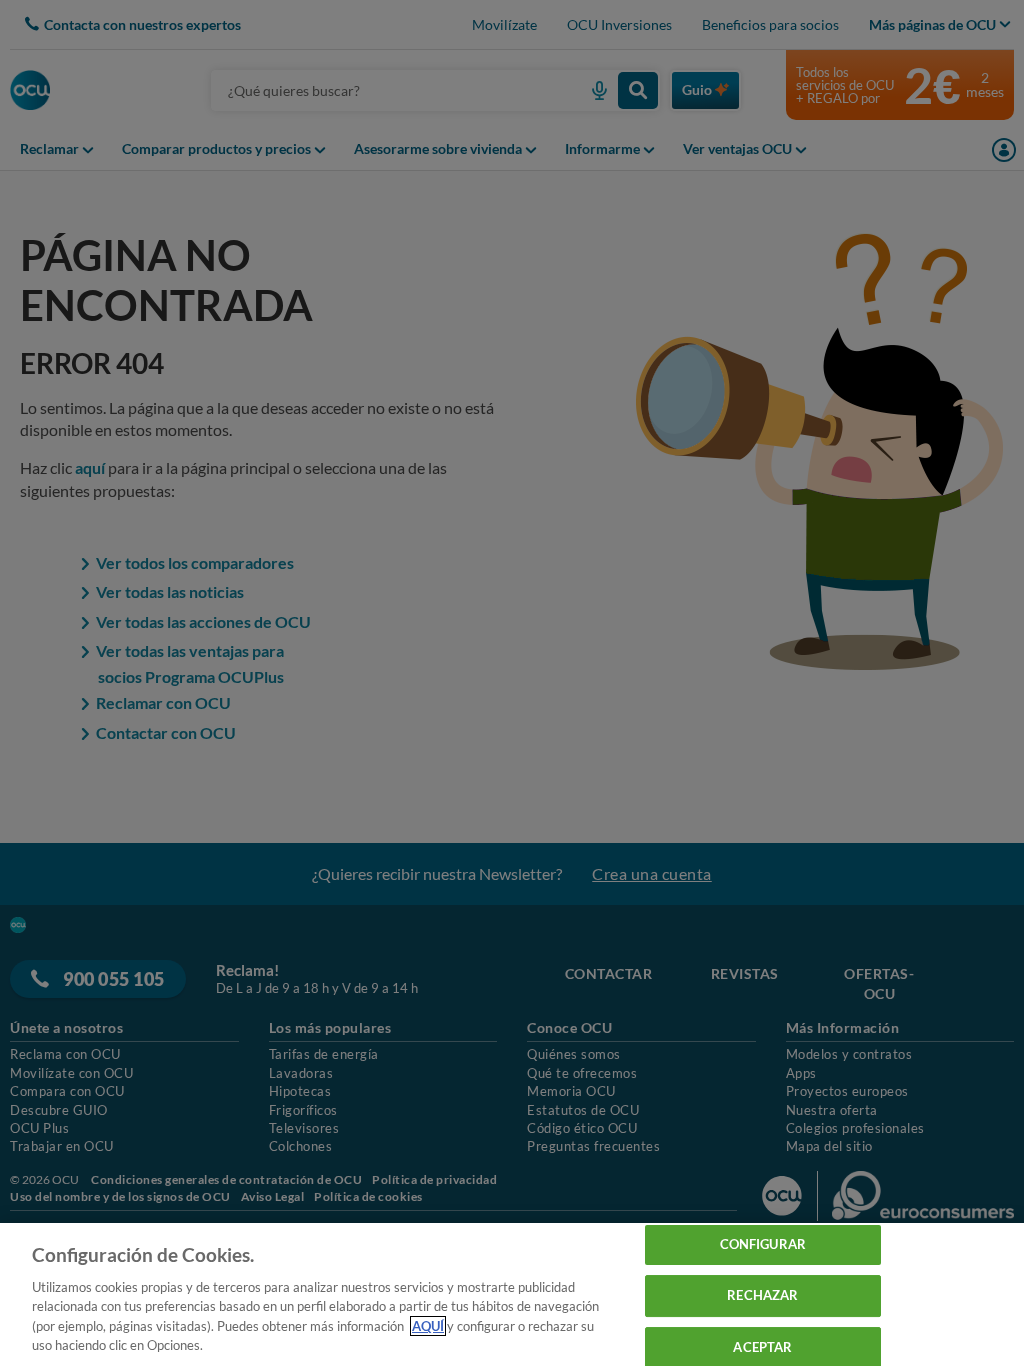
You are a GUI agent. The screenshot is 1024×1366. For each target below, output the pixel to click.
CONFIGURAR (763, 1245)
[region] (512, 1294)
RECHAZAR (762, 1295)
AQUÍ (428, 1326)
